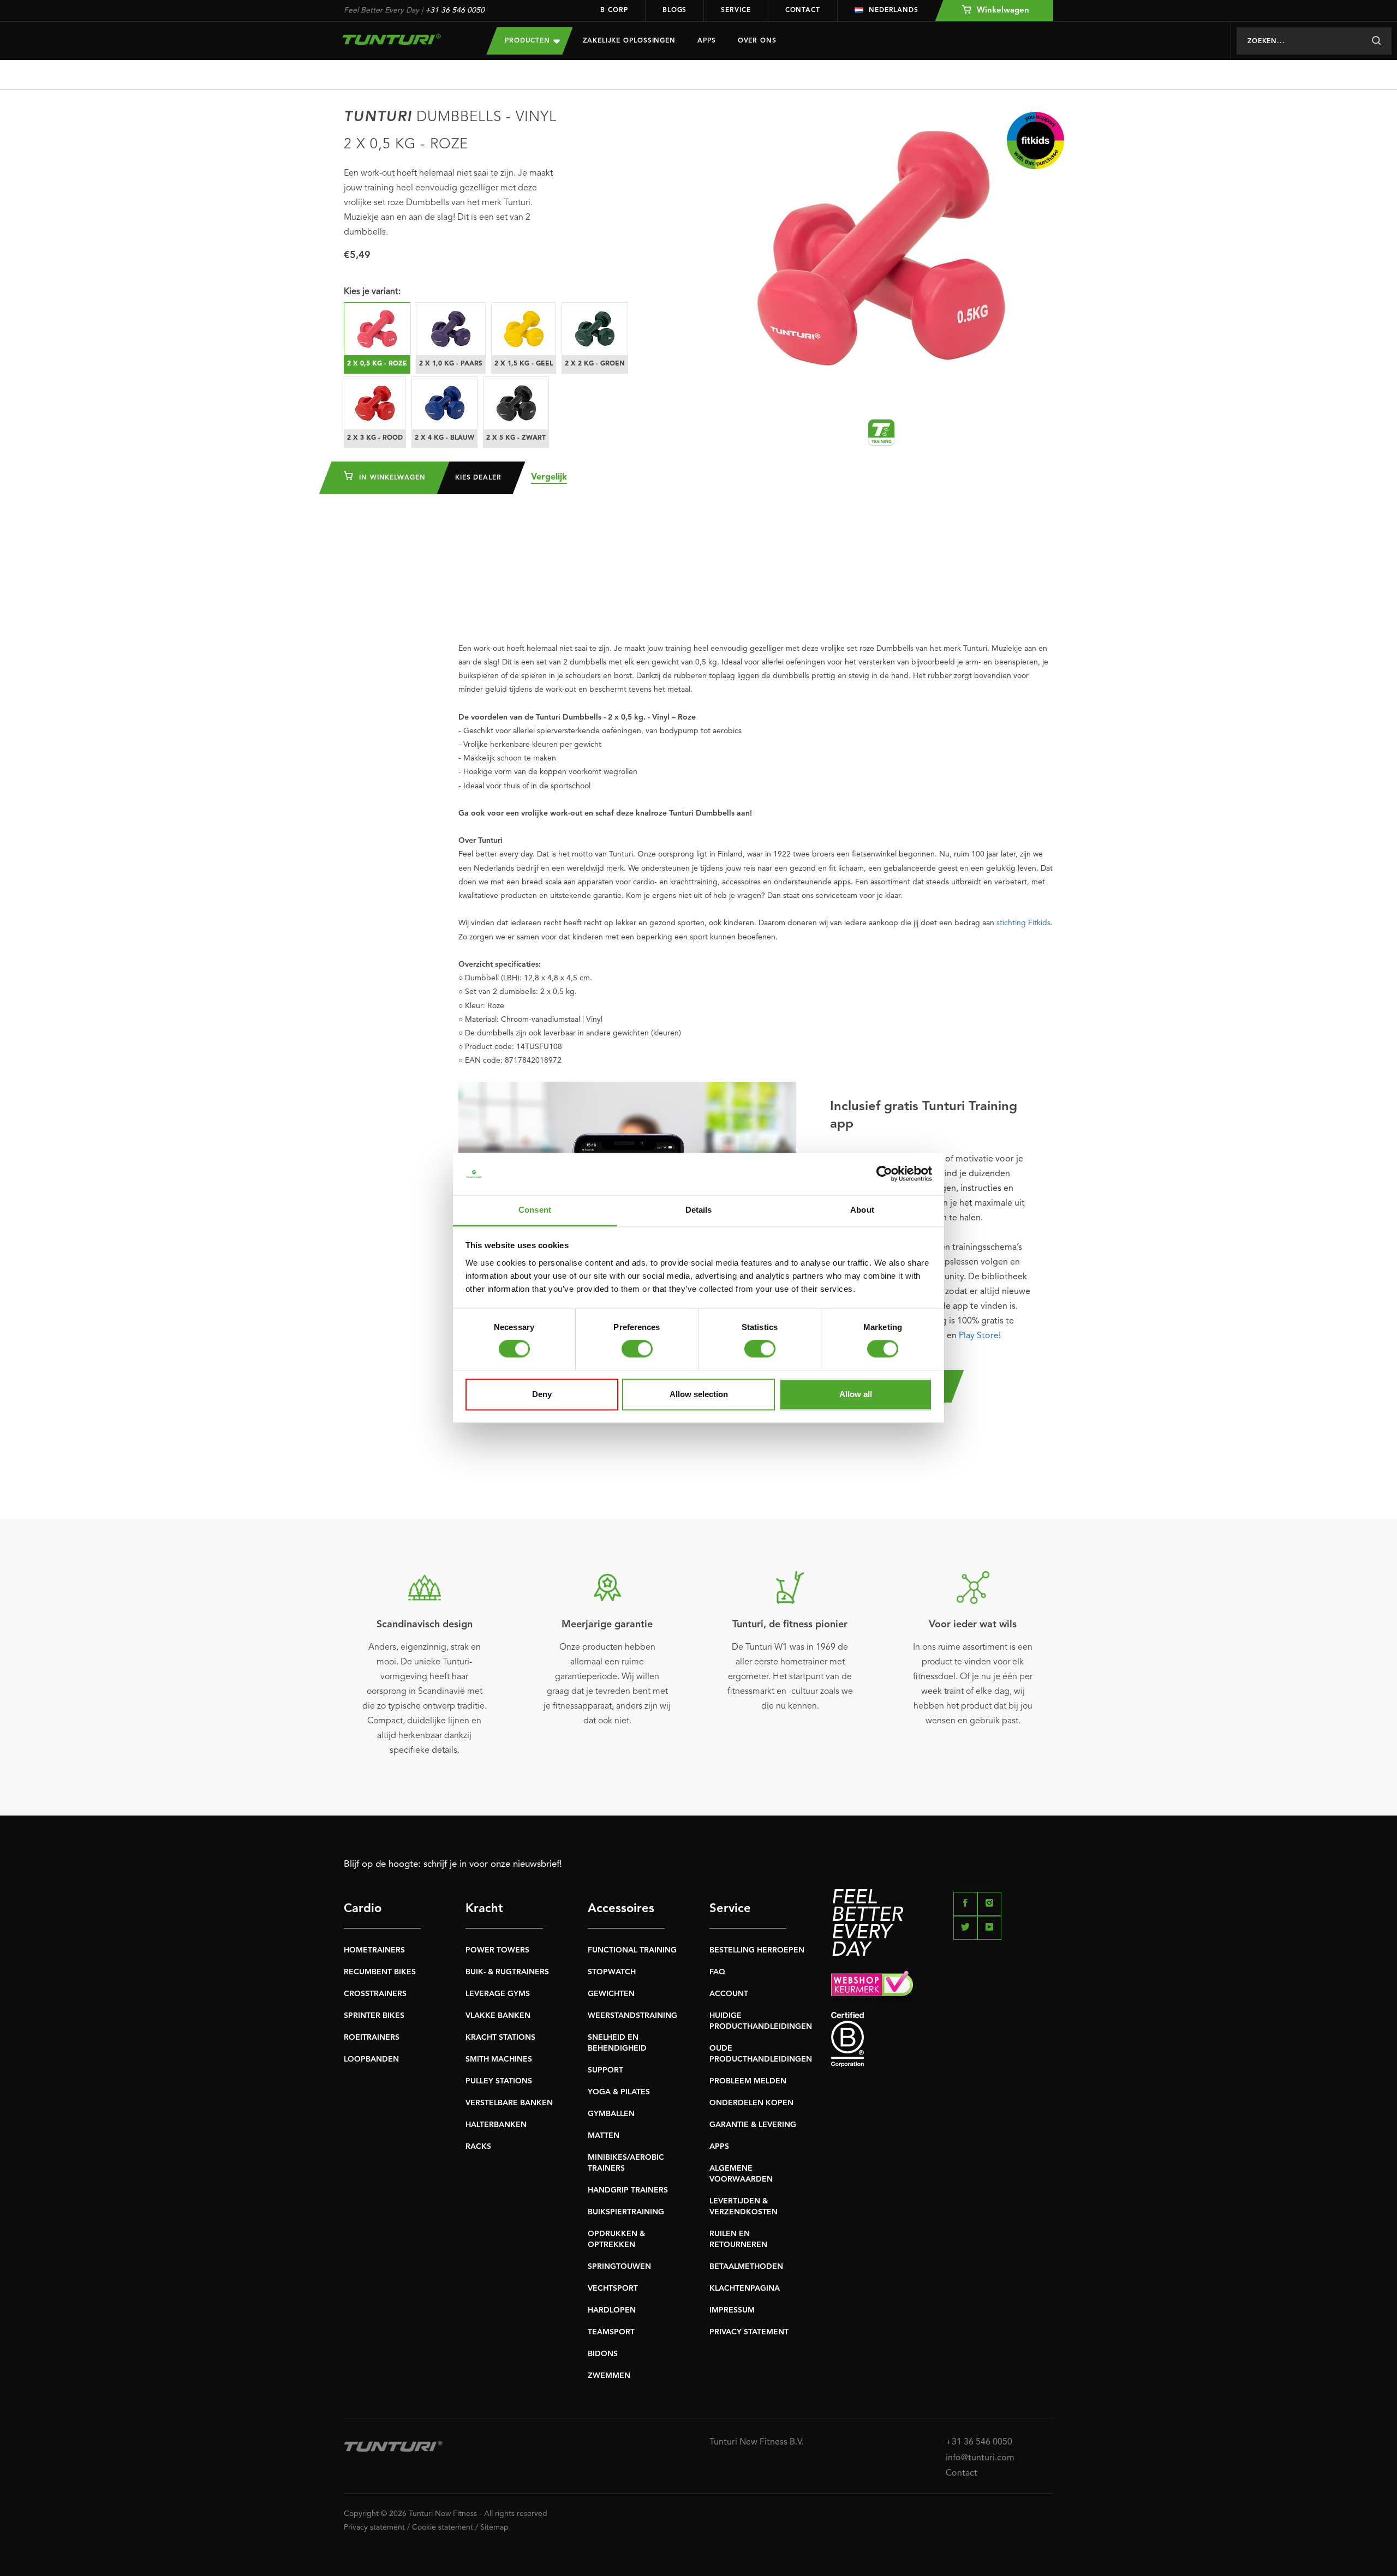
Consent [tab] (535, 1210)
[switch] (637, 1349)
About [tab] (862, 1210)
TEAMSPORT (611, 2332)
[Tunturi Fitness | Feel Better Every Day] (404, 39)
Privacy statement (374, 2527)
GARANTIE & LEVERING (753, 2125)
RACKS (478, 2147)
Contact (803, 10)
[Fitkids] (1035, 140)
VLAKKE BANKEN (498, 2016)
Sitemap (494, 2527)
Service (736, 10)
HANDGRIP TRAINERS (628, 2190)
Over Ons (757, 41)
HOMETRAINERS (374, 1950)
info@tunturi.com (980, 2458)
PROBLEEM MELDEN (748, 2081)
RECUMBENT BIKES (380, 1972)
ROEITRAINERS (372, 2038)
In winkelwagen (391, 478)
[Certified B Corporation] (942, 2039)
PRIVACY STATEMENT (749, 2332)
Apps (707, 41)
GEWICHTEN (611, 1994)
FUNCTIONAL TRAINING (632, 1950)
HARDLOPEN (612, 2310)
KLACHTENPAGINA (745, 2289)
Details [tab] (699, 1210)
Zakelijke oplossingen (629, 41)
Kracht (484, 1909)
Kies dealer (478, 478)
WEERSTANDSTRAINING (632, 2016)
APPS (719, 2147)
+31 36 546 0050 (455, 10)
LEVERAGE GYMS (498, 1994)
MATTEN (604, 2136)
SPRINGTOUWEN (619, 2267)
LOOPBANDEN (371, 2059)
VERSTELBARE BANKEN (509, 2103)
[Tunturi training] (881, 433)
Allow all (856, 1394)
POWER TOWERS (497, 1950)
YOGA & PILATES (619, 2092)
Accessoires (621, 1909)
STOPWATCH (612, 1972)
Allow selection (699, 1394)
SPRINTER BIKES (374, 2016)
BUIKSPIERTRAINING (626, 2212)
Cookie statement (443, 2527)
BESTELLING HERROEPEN (757, 1950)
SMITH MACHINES (499, 2059)
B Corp (614, 10)
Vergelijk (549, 477)
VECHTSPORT (613, 2289)
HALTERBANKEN (496, 2125)
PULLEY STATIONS (499, 2081)
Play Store (979, 1336)
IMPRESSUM (732, 2310)
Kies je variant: (372, 292)
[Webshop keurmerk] (942, 1986)
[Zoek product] (1376, 41)
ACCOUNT (729, 1994)
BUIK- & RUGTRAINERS (507, 1972)
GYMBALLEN (611, 2114)
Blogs (675, 10)
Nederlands (894, 10)
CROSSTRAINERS (375, 1994)
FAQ (717, 1972)
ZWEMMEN (609, 2376)
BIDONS (603, 2354)
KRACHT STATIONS (500, 2038)
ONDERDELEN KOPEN (751, 2103)
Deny (542, 1394)
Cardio (363, 1909)
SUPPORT (605, 2070)
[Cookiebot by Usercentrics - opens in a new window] (884, 1174)
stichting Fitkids (1023, 923)
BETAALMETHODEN (746, 2267)
